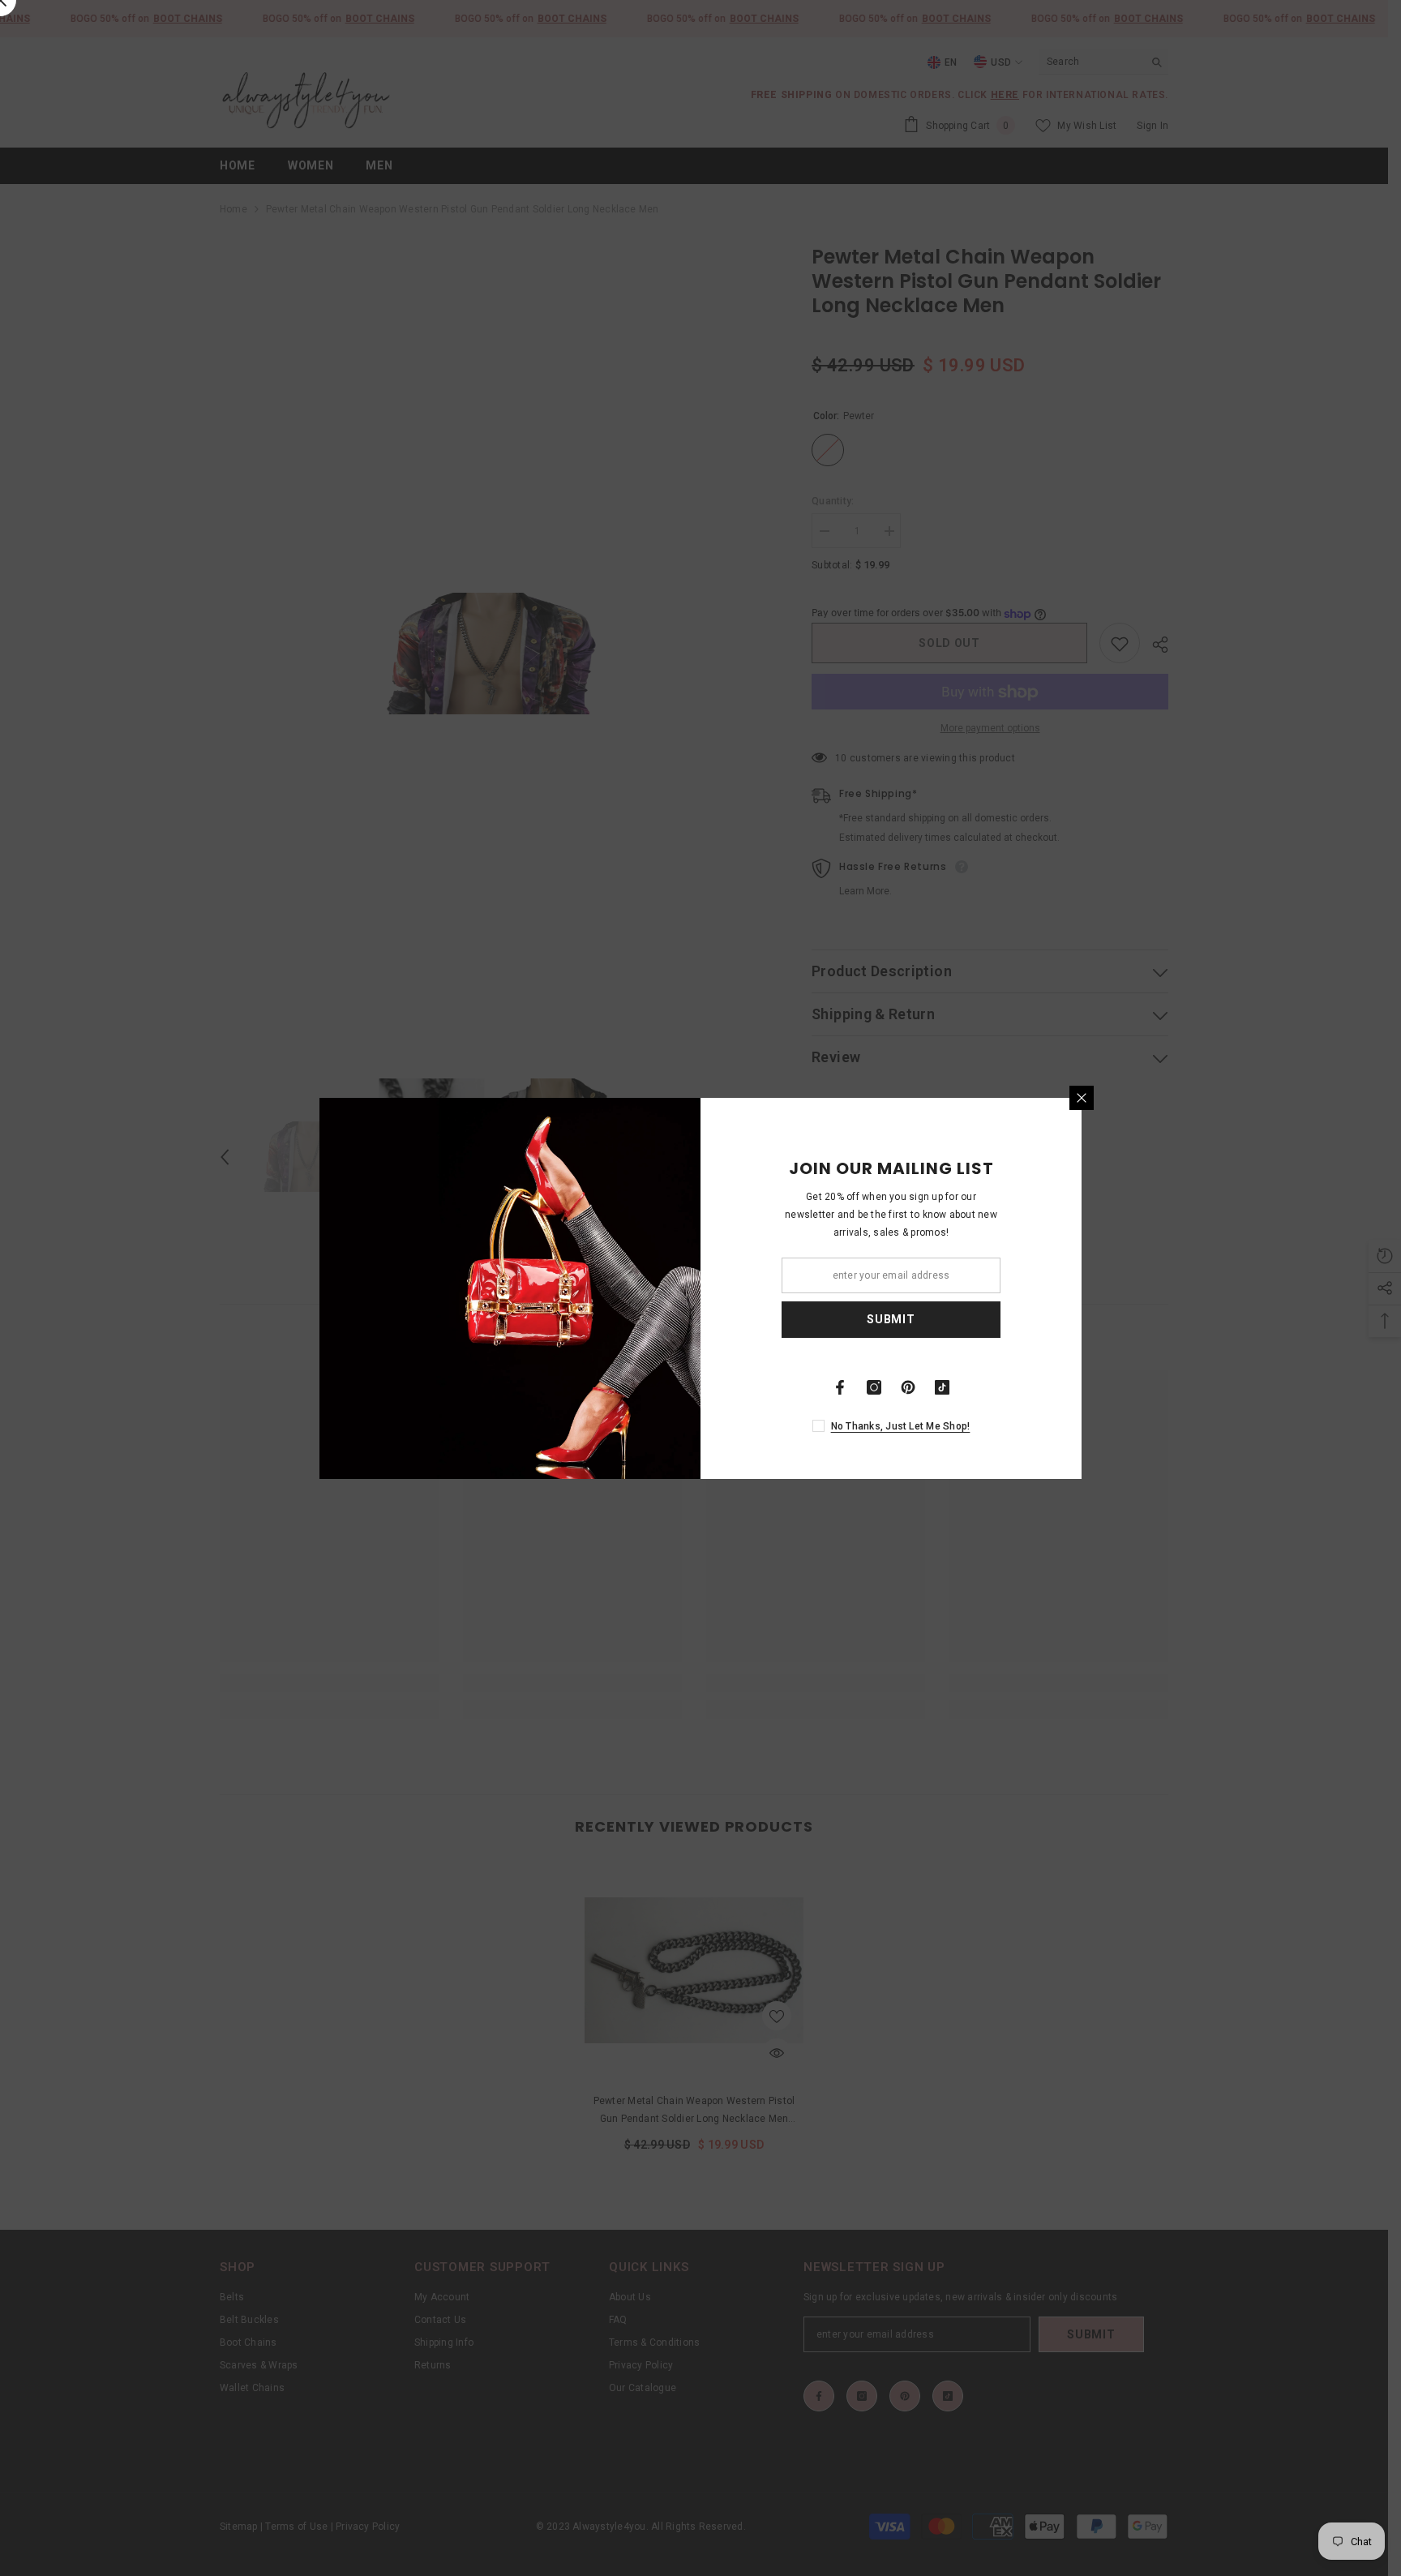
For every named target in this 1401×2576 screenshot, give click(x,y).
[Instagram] (874, 1387)
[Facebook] (840, 1387)
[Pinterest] (908, 1387)
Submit (891, 1319)
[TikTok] (942, 1387)
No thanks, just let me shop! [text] (901, 1426)
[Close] (1082, 1098)
